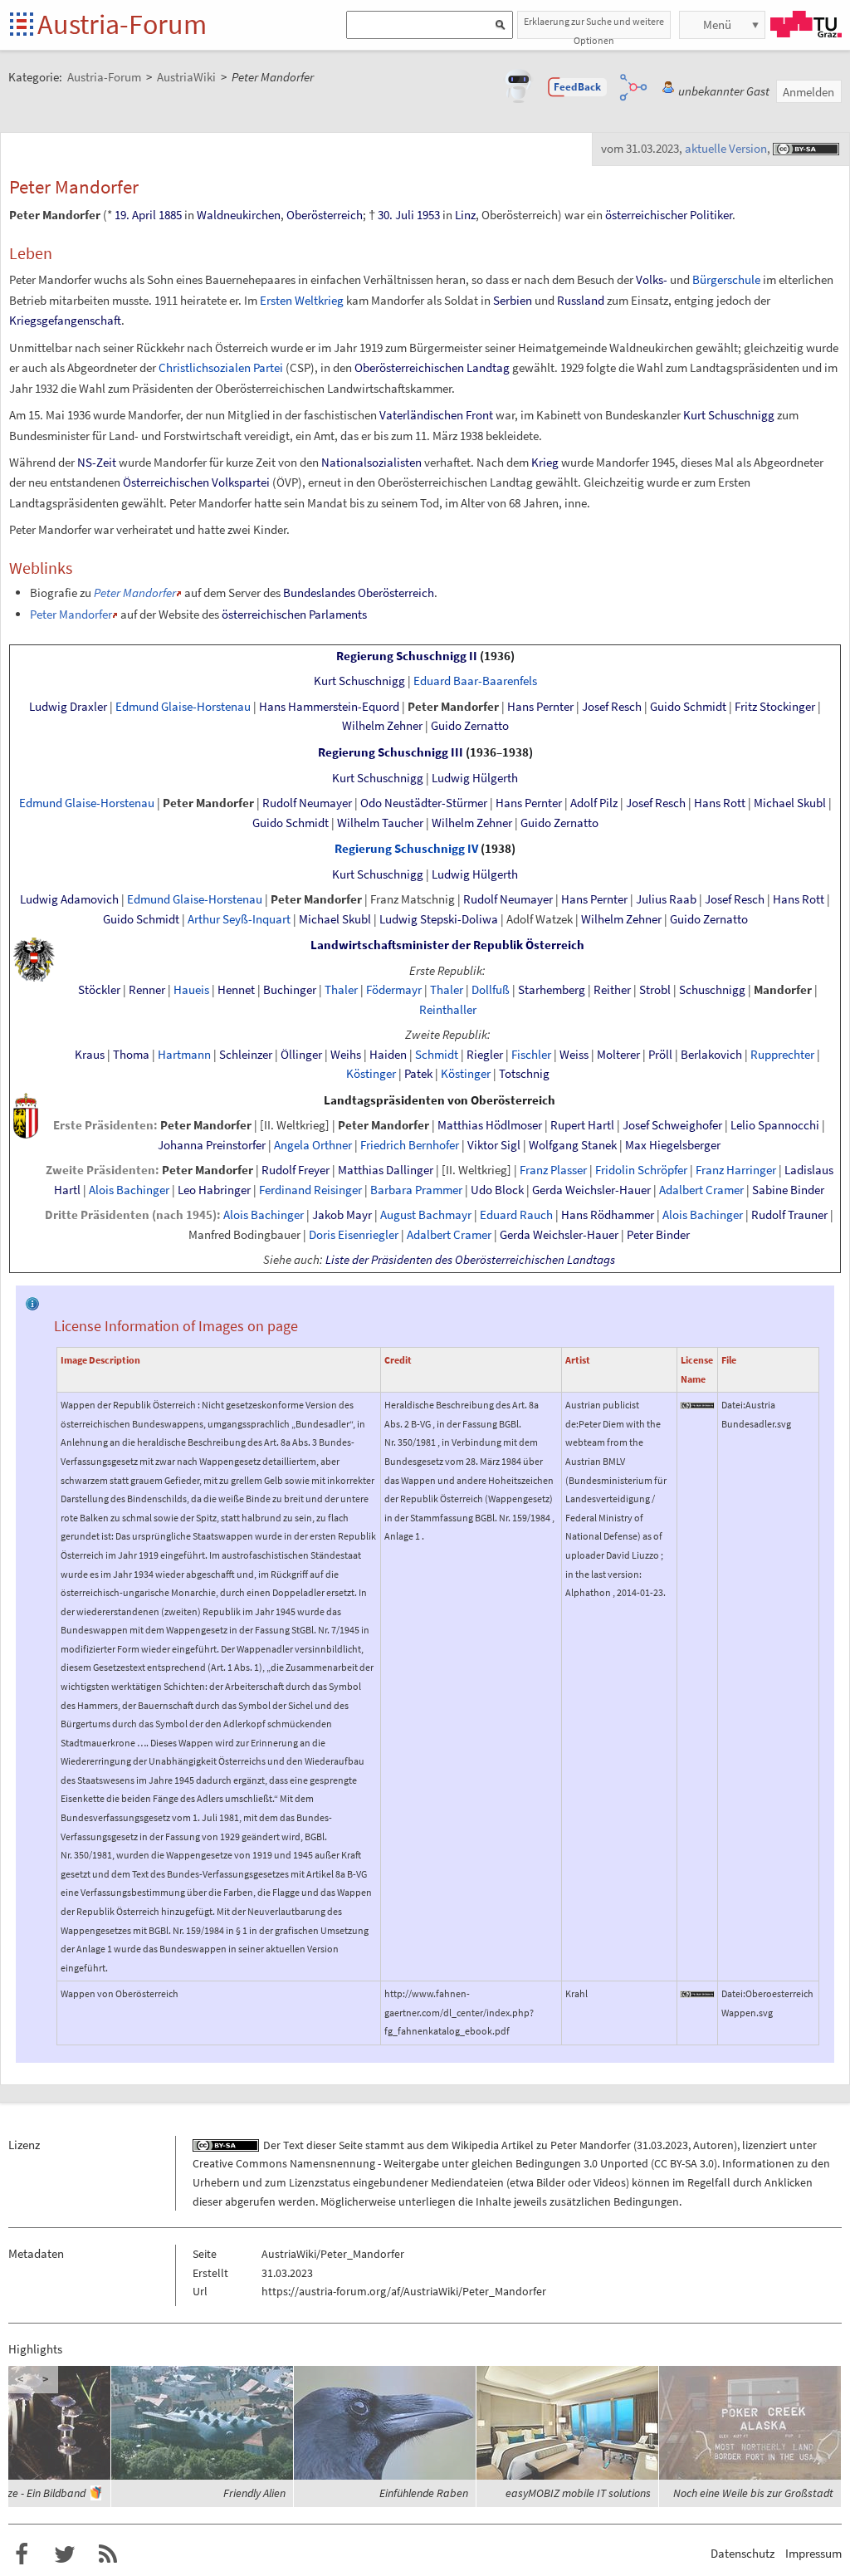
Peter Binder (658, 1235)
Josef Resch (612, 707)
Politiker (711, 215)
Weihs (346, 1055)
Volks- (652, 279)
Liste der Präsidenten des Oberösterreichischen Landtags (470, 1260)
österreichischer (646, 215)
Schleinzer (246, 1055)
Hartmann (184, 1055)
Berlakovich (711, 1055)
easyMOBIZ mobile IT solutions (578, 2493)
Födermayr (394, 990)
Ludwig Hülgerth (475, 778)
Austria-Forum (122, 24)
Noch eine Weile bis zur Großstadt (753, 2493)
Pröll (660, 1055)
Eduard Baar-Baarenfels (475, 681)
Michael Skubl (790, 803)
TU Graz (806, 24)
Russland (581, 300)
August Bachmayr (426, 1215)
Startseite (23, 25)
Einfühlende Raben (424, 2493)
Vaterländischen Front (436, 415)
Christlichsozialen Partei (221, 367)
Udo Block (497, 1190)
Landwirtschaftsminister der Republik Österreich (447, 945)
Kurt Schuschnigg (729, 415)
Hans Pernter (540, 707)
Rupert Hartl (582, 1125)
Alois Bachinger (129, 1190)
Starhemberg (552, 990)
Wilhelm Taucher (380, 823)
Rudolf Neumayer (307, 803)
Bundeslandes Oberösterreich (359, 593)
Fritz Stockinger (775, 707)
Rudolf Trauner (789, 1215)
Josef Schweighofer (672, 1125)
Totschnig (524, 1074)
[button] (578, 87)
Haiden (388, 1055)
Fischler (531, 1055)
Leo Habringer (214, 1190)
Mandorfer (783, 990)
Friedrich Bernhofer (410, 1145)
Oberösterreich (325, 215)
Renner (147, 990)
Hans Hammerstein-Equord (329, 707)
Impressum (813, 2553)
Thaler (341, 990)
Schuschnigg (712, 990)
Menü (717, 24)
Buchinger (290, 990)
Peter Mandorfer (135, 593)
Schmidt (437, 1055)
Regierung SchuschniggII (407, 656)
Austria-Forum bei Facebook (22, 2554)
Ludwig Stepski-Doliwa (439, 919)
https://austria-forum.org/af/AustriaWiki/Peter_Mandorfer (404, 2291)
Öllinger (301, 1055)
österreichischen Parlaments (294, 614)
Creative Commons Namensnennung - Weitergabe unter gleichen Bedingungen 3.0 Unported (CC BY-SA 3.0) (455, 2163)
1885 (170, 215)
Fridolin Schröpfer (641, 1170)
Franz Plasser (553, 1170)
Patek (418, 1074)
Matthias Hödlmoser (490, 1125)
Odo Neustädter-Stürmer (424, 803)
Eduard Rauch (516, 1215)
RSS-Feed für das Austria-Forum (108, 2554)
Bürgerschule (726, 279)
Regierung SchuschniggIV (406, 849)
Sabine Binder (788, 1190)
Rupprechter (782, 1055)
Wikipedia (475, 2145)
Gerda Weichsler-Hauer (591, 1190)
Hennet (236, 990)
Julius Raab (666, 899)
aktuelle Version (726, 148)
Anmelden (808, 92)
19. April (135, 215)
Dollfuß (491, 990)
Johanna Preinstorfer (212, 1145)
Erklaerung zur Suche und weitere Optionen (594, 27)
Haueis (191, 990)
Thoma (131, 1055)
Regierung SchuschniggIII (391, 752)
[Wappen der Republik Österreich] (34, 958)
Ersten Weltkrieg (302, 300)
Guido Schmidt (688, 707)
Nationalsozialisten (371, 462)
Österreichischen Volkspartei (196, 482)
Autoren (713, 2145)
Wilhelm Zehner (382, 726)
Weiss (574, 1055)
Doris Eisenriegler (354, 1235)
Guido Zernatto (470, 726)
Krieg (545, 462)
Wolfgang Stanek (573, 1145)
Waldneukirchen (239, 215)
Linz (465, 215)
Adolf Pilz (594, 803)
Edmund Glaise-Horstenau (183, 707)
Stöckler (99, 990)
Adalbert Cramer (701, 1190)
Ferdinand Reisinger (310, 1190)
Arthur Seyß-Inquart (239, 919)
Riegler (485, 1055)
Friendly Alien (254, 2493)
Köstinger (371, 1074)
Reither (612, 990)
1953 (428, 215)
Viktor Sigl (494, 1145)
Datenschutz (743, 2553)
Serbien (513, 300)
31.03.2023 (662, 2145)
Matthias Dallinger (386, 1170)
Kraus (90, 1055)
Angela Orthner (313, 1145)
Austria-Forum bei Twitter (65, 2554)
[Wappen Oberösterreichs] (26, 1114)
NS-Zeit (97, 462)
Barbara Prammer (416, 1190)
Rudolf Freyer (296, 1170)
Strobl (655, 990)
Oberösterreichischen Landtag (432, 367)
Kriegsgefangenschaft (65, 320)
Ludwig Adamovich (69, 899)
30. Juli (396, 215)
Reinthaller (448, 1010)
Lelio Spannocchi (775, 1125)
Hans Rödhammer (608, 1215)
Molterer (618, 1055)
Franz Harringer (736, 1170)
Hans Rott (720, 803)
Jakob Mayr (342, 1215)
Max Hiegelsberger (673, 1145)
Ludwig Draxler (68, 707)
